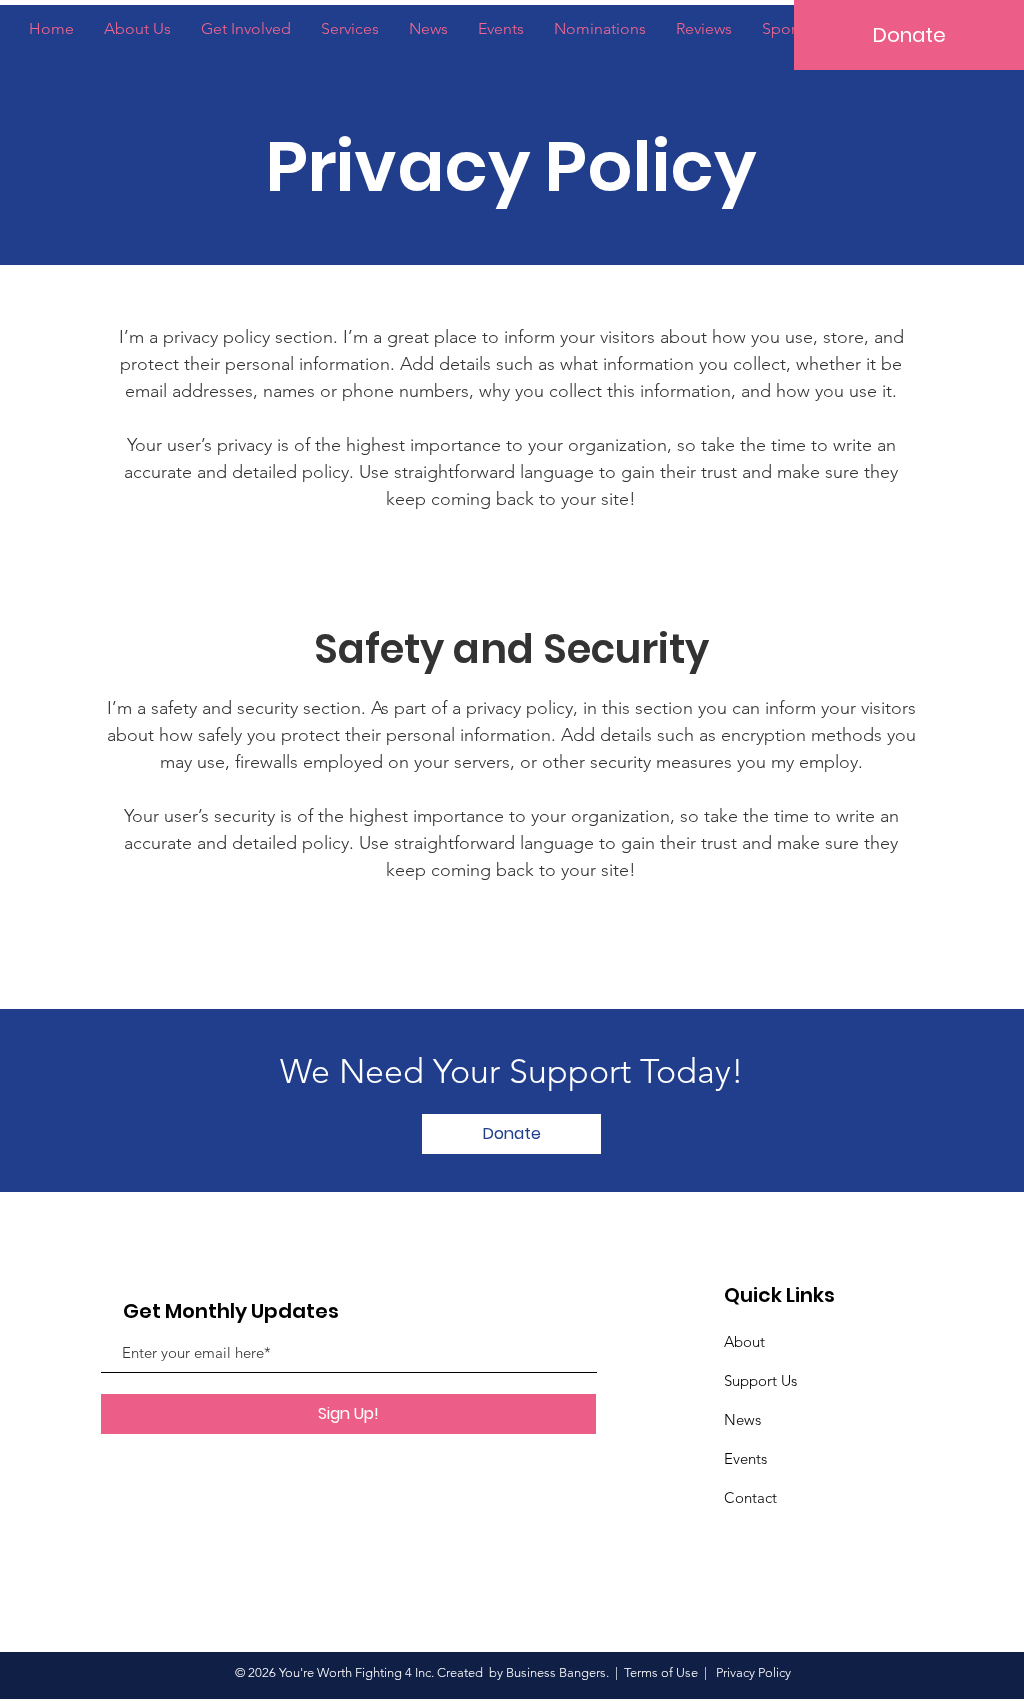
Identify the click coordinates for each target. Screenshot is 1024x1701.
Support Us (760, 1380)
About (744, 1341)
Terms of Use (661, 1672)
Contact (750, 1497)
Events (745, 1458)
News (742, 1419)
